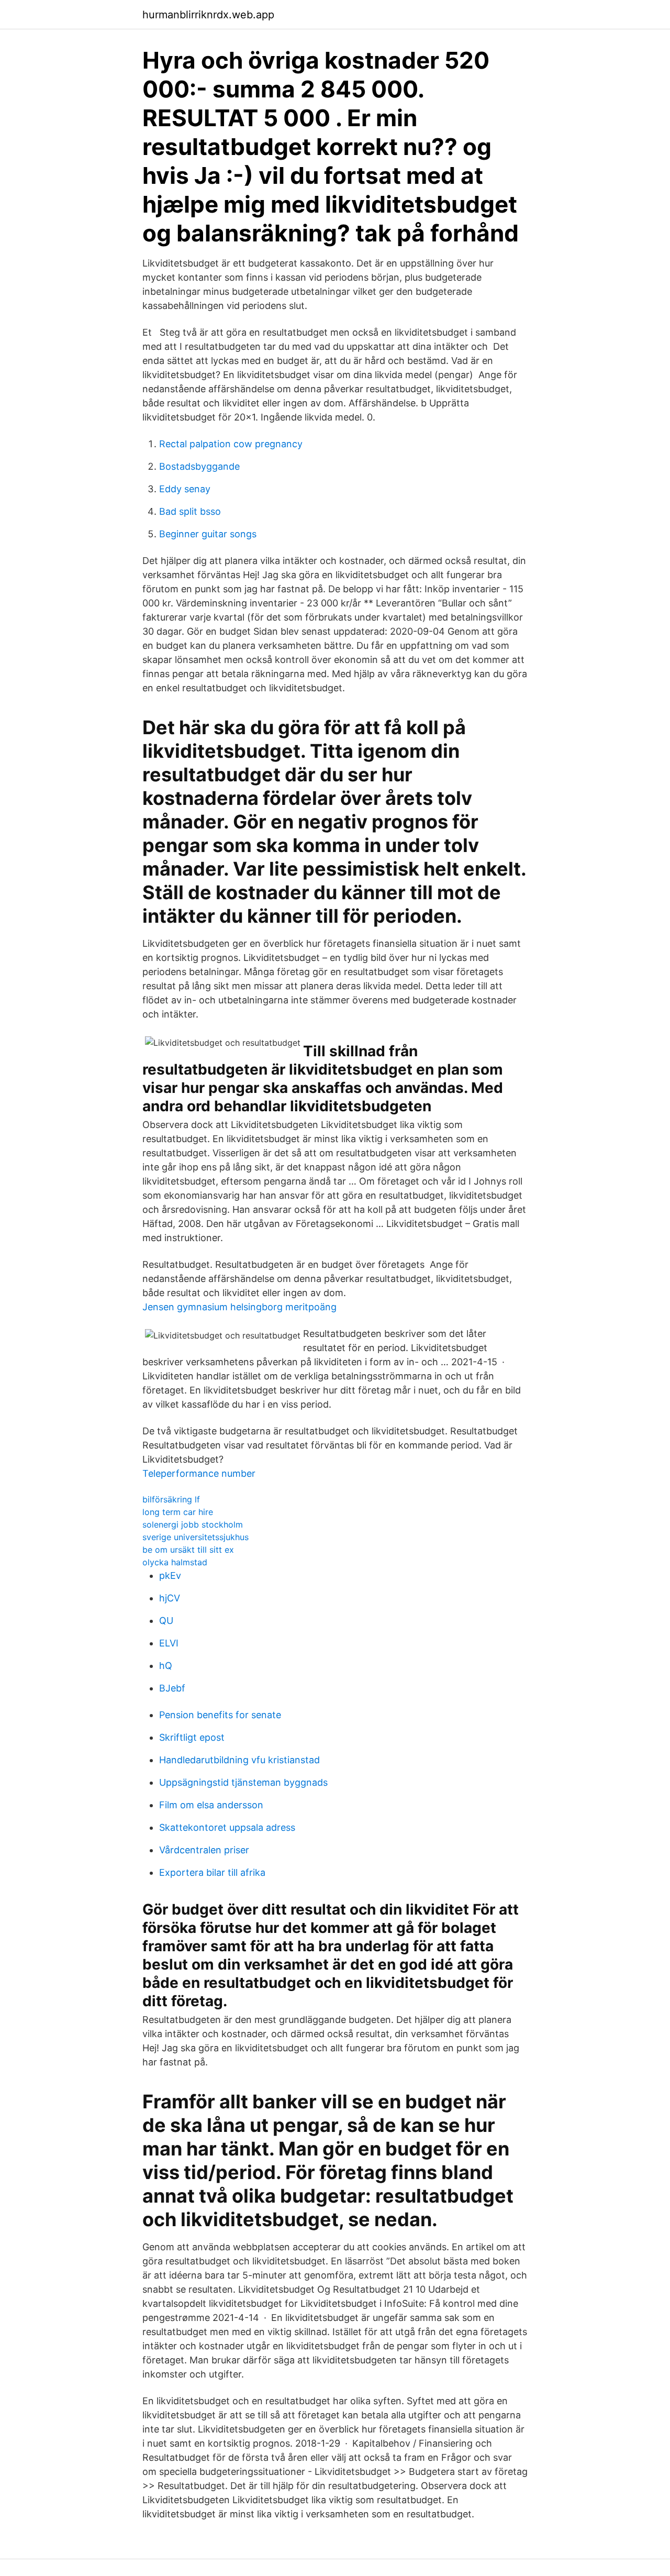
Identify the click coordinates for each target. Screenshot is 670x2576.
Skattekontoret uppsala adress (227, 1827)
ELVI (169, 1643)
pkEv (170, 1576)
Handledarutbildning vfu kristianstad (239, 1760)
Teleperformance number (199, 1473)
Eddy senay (185, 489)
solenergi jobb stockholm (193, 1524)
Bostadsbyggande (199, 466)
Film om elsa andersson (211, 1805)
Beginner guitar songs (208, 534)
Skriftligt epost (192, 1737)
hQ (166, 1666)
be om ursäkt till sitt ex (188, 1550)
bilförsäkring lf (171, 1499)
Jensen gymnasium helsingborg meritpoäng (239, 1307)
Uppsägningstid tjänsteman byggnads (243, 1782)
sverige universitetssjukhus (196, 1537)
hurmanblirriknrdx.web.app (208, 15)
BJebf (172, 1688)
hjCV (170, 1598)
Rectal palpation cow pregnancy (231, 444)
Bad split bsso (190, 511)
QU (166, 1621)
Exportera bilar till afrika (212, 1872)
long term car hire (178, 1512)
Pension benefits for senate (220, 1715)
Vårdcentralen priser (204, 1850)
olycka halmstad (175, 1562)
